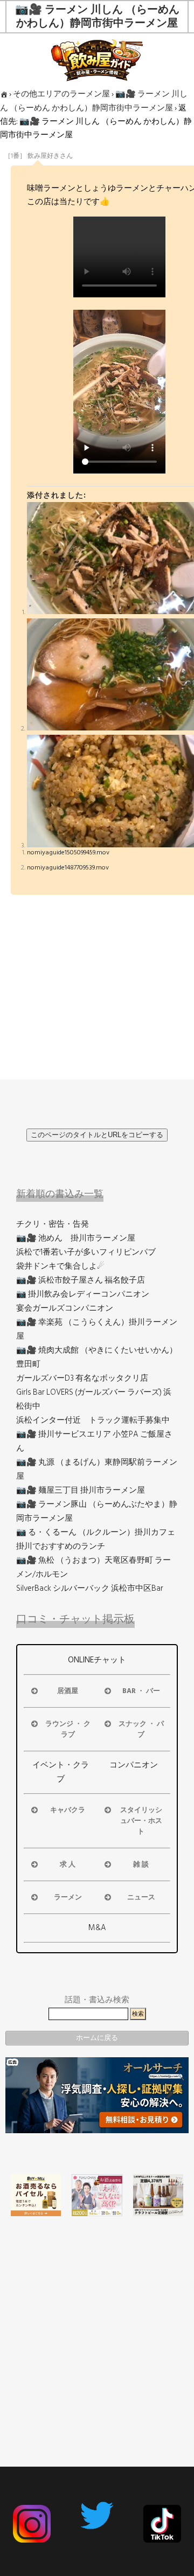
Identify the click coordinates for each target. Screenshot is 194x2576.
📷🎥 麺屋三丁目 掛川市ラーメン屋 (81, 1490)
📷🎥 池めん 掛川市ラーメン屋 (76, 1238)
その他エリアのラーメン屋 (61, 94)
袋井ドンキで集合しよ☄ (60, 1266)
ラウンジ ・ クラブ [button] (68, 1729)
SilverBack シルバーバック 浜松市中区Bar (90, 1588)
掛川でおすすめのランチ (61, 1546)
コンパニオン (134, 1765)
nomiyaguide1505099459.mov (68, 852)
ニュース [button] (141, 1897)
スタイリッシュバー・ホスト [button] (141, 1821)
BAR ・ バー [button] (141, 1691)
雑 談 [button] (141, 1864)
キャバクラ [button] (68, 1810)
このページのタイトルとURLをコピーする (97, 1135)
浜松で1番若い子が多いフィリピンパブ (86, 1252)
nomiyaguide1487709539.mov (68, 868)
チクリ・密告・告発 (53, 1224)
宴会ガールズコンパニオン (65, 1308)
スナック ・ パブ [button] (141, 1729)
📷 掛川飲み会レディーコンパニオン (83, 1294)
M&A (97, 1928)
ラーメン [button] (68, 1897)
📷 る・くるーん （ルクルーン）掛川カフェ (96, 1532)
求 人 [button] (68, 1864)
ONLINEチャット (97, 1660)
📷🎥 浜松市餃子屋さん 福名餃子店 (81, 1280)
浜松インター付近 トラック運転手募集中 (93, 1420)
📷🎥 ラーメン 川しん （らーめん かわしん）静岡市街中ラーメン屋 (94, 101)
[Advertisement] (97, 2321)
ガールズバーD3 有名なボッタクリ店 (82, 1378)
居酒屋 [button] (68, 1691)
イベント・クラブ (61, 1772)
